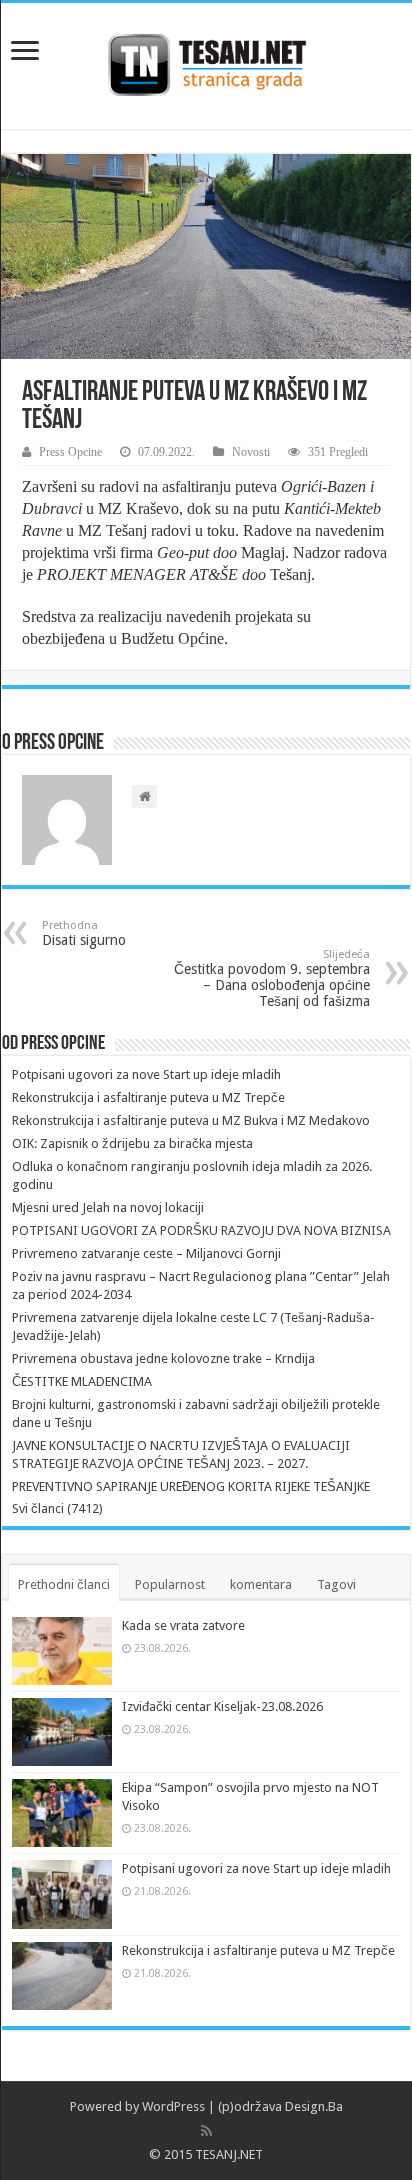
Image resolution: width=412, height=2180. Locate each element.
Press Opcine (70, 452)
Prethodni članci (64, 1584)
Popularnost (170, 1584)
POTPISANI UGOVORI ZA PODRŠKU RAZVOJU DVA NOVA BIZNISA (201, 1230)
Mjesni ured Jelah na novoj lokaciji (108, 1207)
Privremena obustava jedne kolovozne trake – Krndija (163, 1358)
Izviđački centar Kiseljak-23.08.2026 (222, 1706)
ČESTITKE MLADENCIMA (82, 1381)
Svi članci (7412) (57, 1508)
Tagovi (336, 1584)
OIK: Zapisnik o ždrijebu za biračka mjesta (132, 1143)
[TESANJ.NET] (206, 62)
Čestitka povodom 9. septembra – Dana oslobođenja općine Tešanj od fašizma (272, 978)
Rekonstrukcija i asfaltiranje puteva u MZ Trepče (148, 1097)
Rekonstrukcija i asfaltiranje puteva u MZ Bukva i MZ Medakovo (191, 1120)
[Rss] (206, 2131)
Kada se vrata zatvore (183, 1625)
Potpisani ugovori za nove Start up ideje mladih (146, 1074)
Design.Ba (314, 2106)
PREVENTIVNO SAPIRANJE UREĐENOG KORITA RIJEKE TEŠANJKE (191, 1486)
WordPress (173, 2106)
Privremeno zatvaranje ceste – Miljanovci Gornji (146, 1253)
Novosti (251, 452)
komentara (261, 1584)
